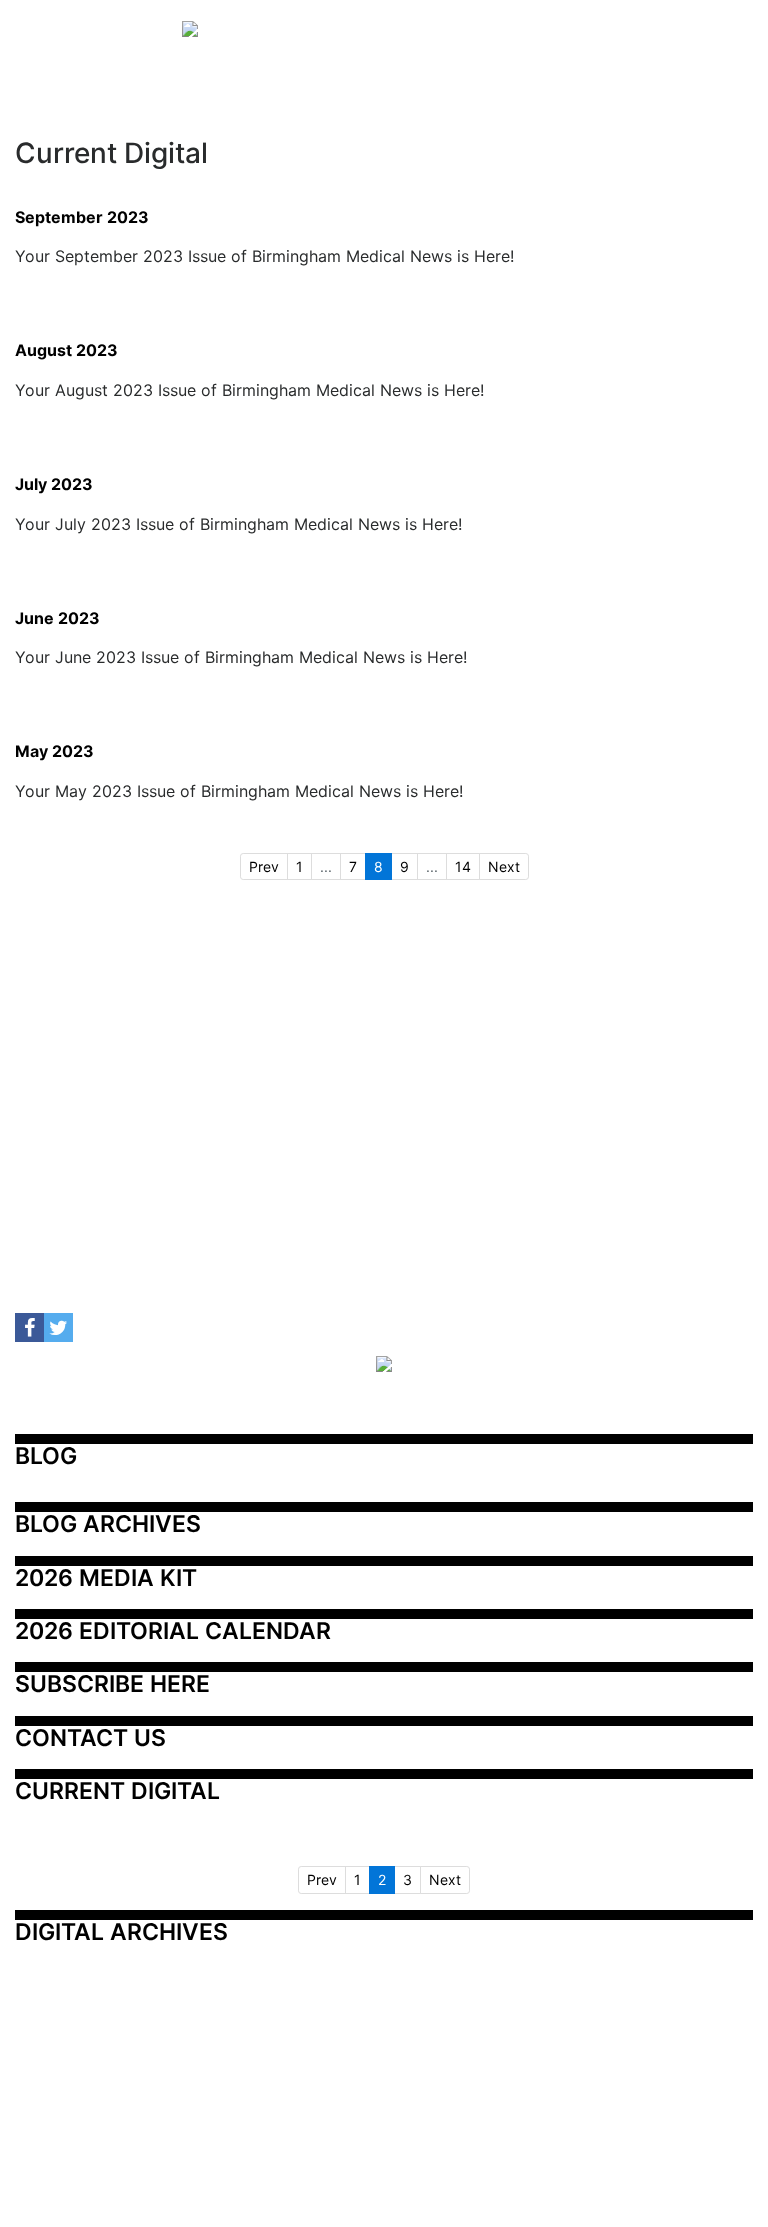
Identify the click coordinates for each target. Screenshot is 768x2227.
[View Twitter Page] (58, 1327)
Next (504, 866)
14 (463, 866)
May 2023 (54, 752)
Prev (264, 866)
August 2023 (66, 351)
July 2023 (54, 485)
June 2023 (57, 619)
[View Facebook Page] (29, 1327)
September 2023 (82, 218)
